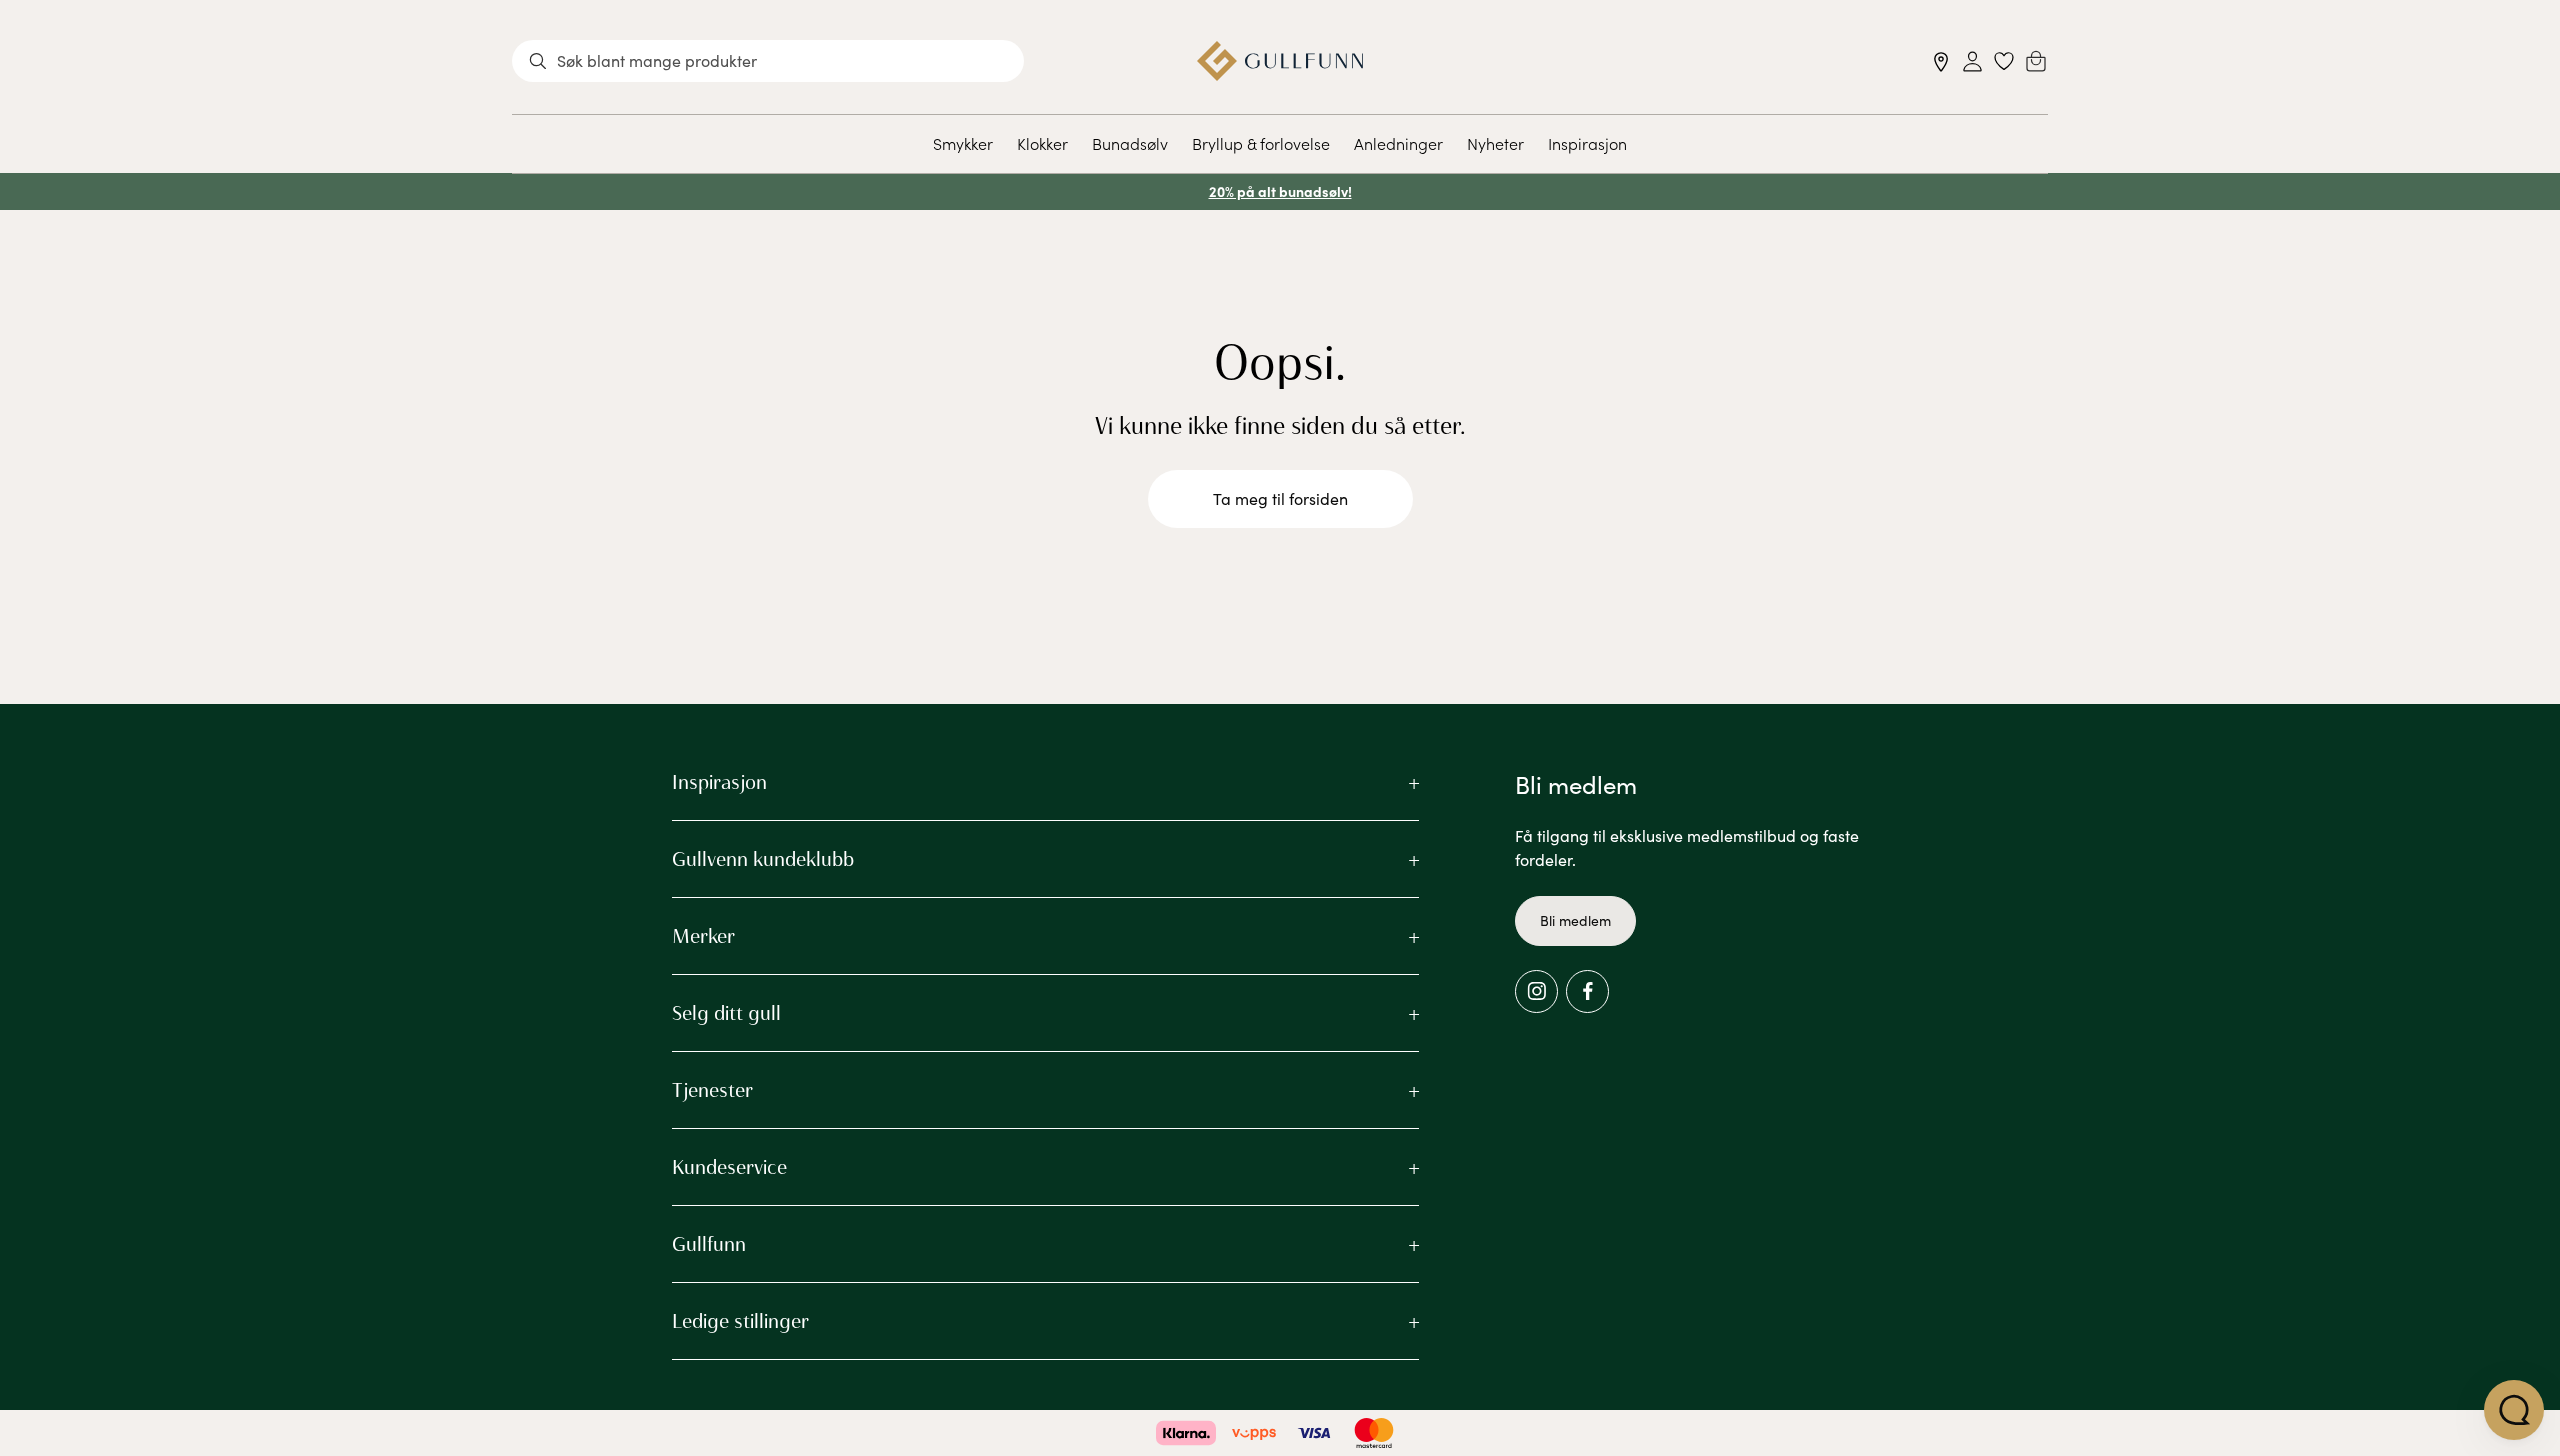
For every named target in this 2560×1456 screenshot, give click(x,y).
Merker (703, 936)
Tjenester (712, 1090)
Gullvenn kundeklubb (763, 859)
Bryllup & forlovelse (1261, 143)
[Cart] (2036, 61)
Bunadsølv (1130, 143)
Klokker (1042, 143)
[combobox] (768, 61)
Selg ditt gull (726, 1013)
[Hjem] (1280, 61)
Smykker (963, 143)
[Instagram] (1536, 991)
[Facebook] (1587, 991)
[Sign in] (1972, 61)
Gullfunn (709, 1244)
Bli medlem (1575, 920)
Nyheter (1495, 143)
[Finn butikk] (1941, 61)
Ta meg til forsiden (1280, 498)
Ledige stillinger (740, 1321)
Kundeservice (729, 1167)
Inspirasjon (1587, 143)
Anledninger (1398, 143)
